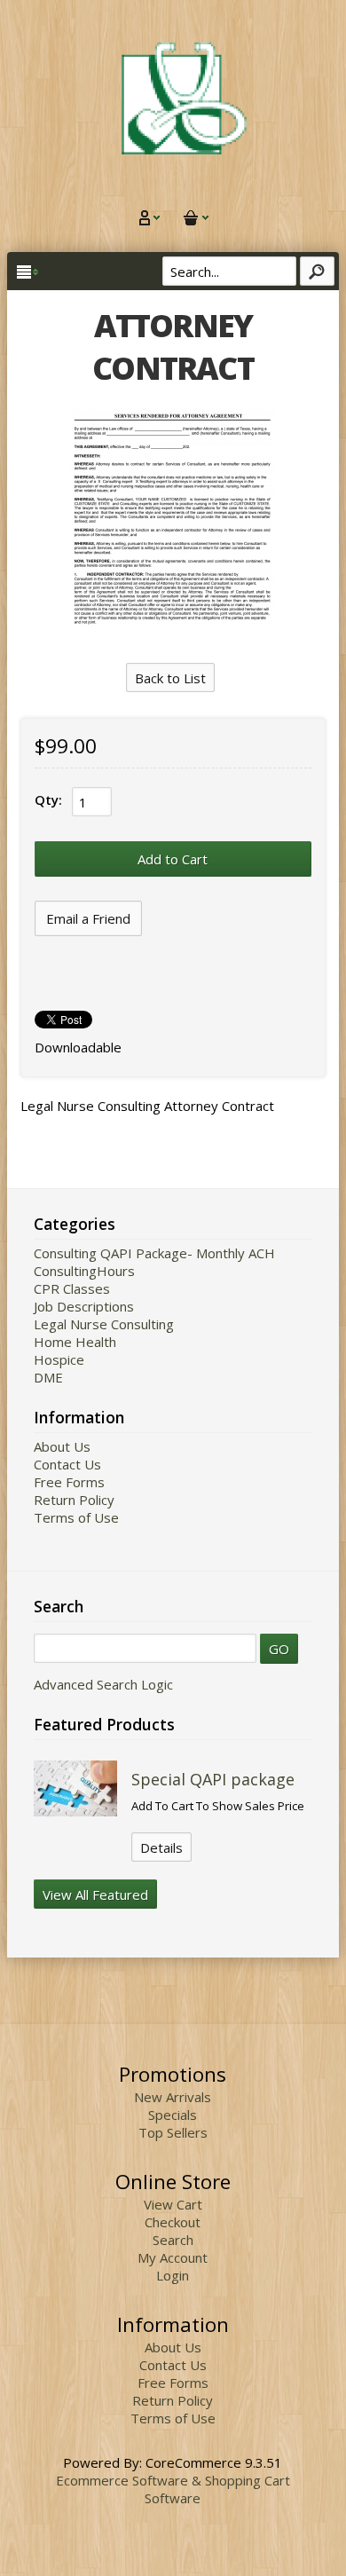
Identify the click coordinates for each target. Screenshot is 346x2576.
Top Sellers (173, 2132)
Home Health (75, 1342)
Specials (173, 2115)
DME (48, 1377)
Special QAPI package (213, 1779)
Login (173, 2275)
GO (279, 1649)
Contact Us (67, 1464)
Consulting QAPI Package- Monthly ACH (154, 1253)
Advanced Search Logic (103, 1684)
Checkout (173, 2222)
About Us (62, 1446)
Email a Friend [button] (88, 918)
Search (173, 2240)
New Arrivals (173, 2097)
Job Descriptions (84, 1306)
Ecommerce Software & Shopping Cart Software (173, 2489)
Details (161, 1847)
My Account (173, 2257)
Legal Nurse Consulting (104, 1324)
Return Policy (74, 1500)
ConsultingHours (84, 1271)
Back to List (170, 678)
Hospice (59, 1359)
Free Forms (69, 1482)
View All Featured (95, 1895)
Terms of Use (76, 1517)
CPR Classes (72, 1288)
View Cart (173, 2204)
